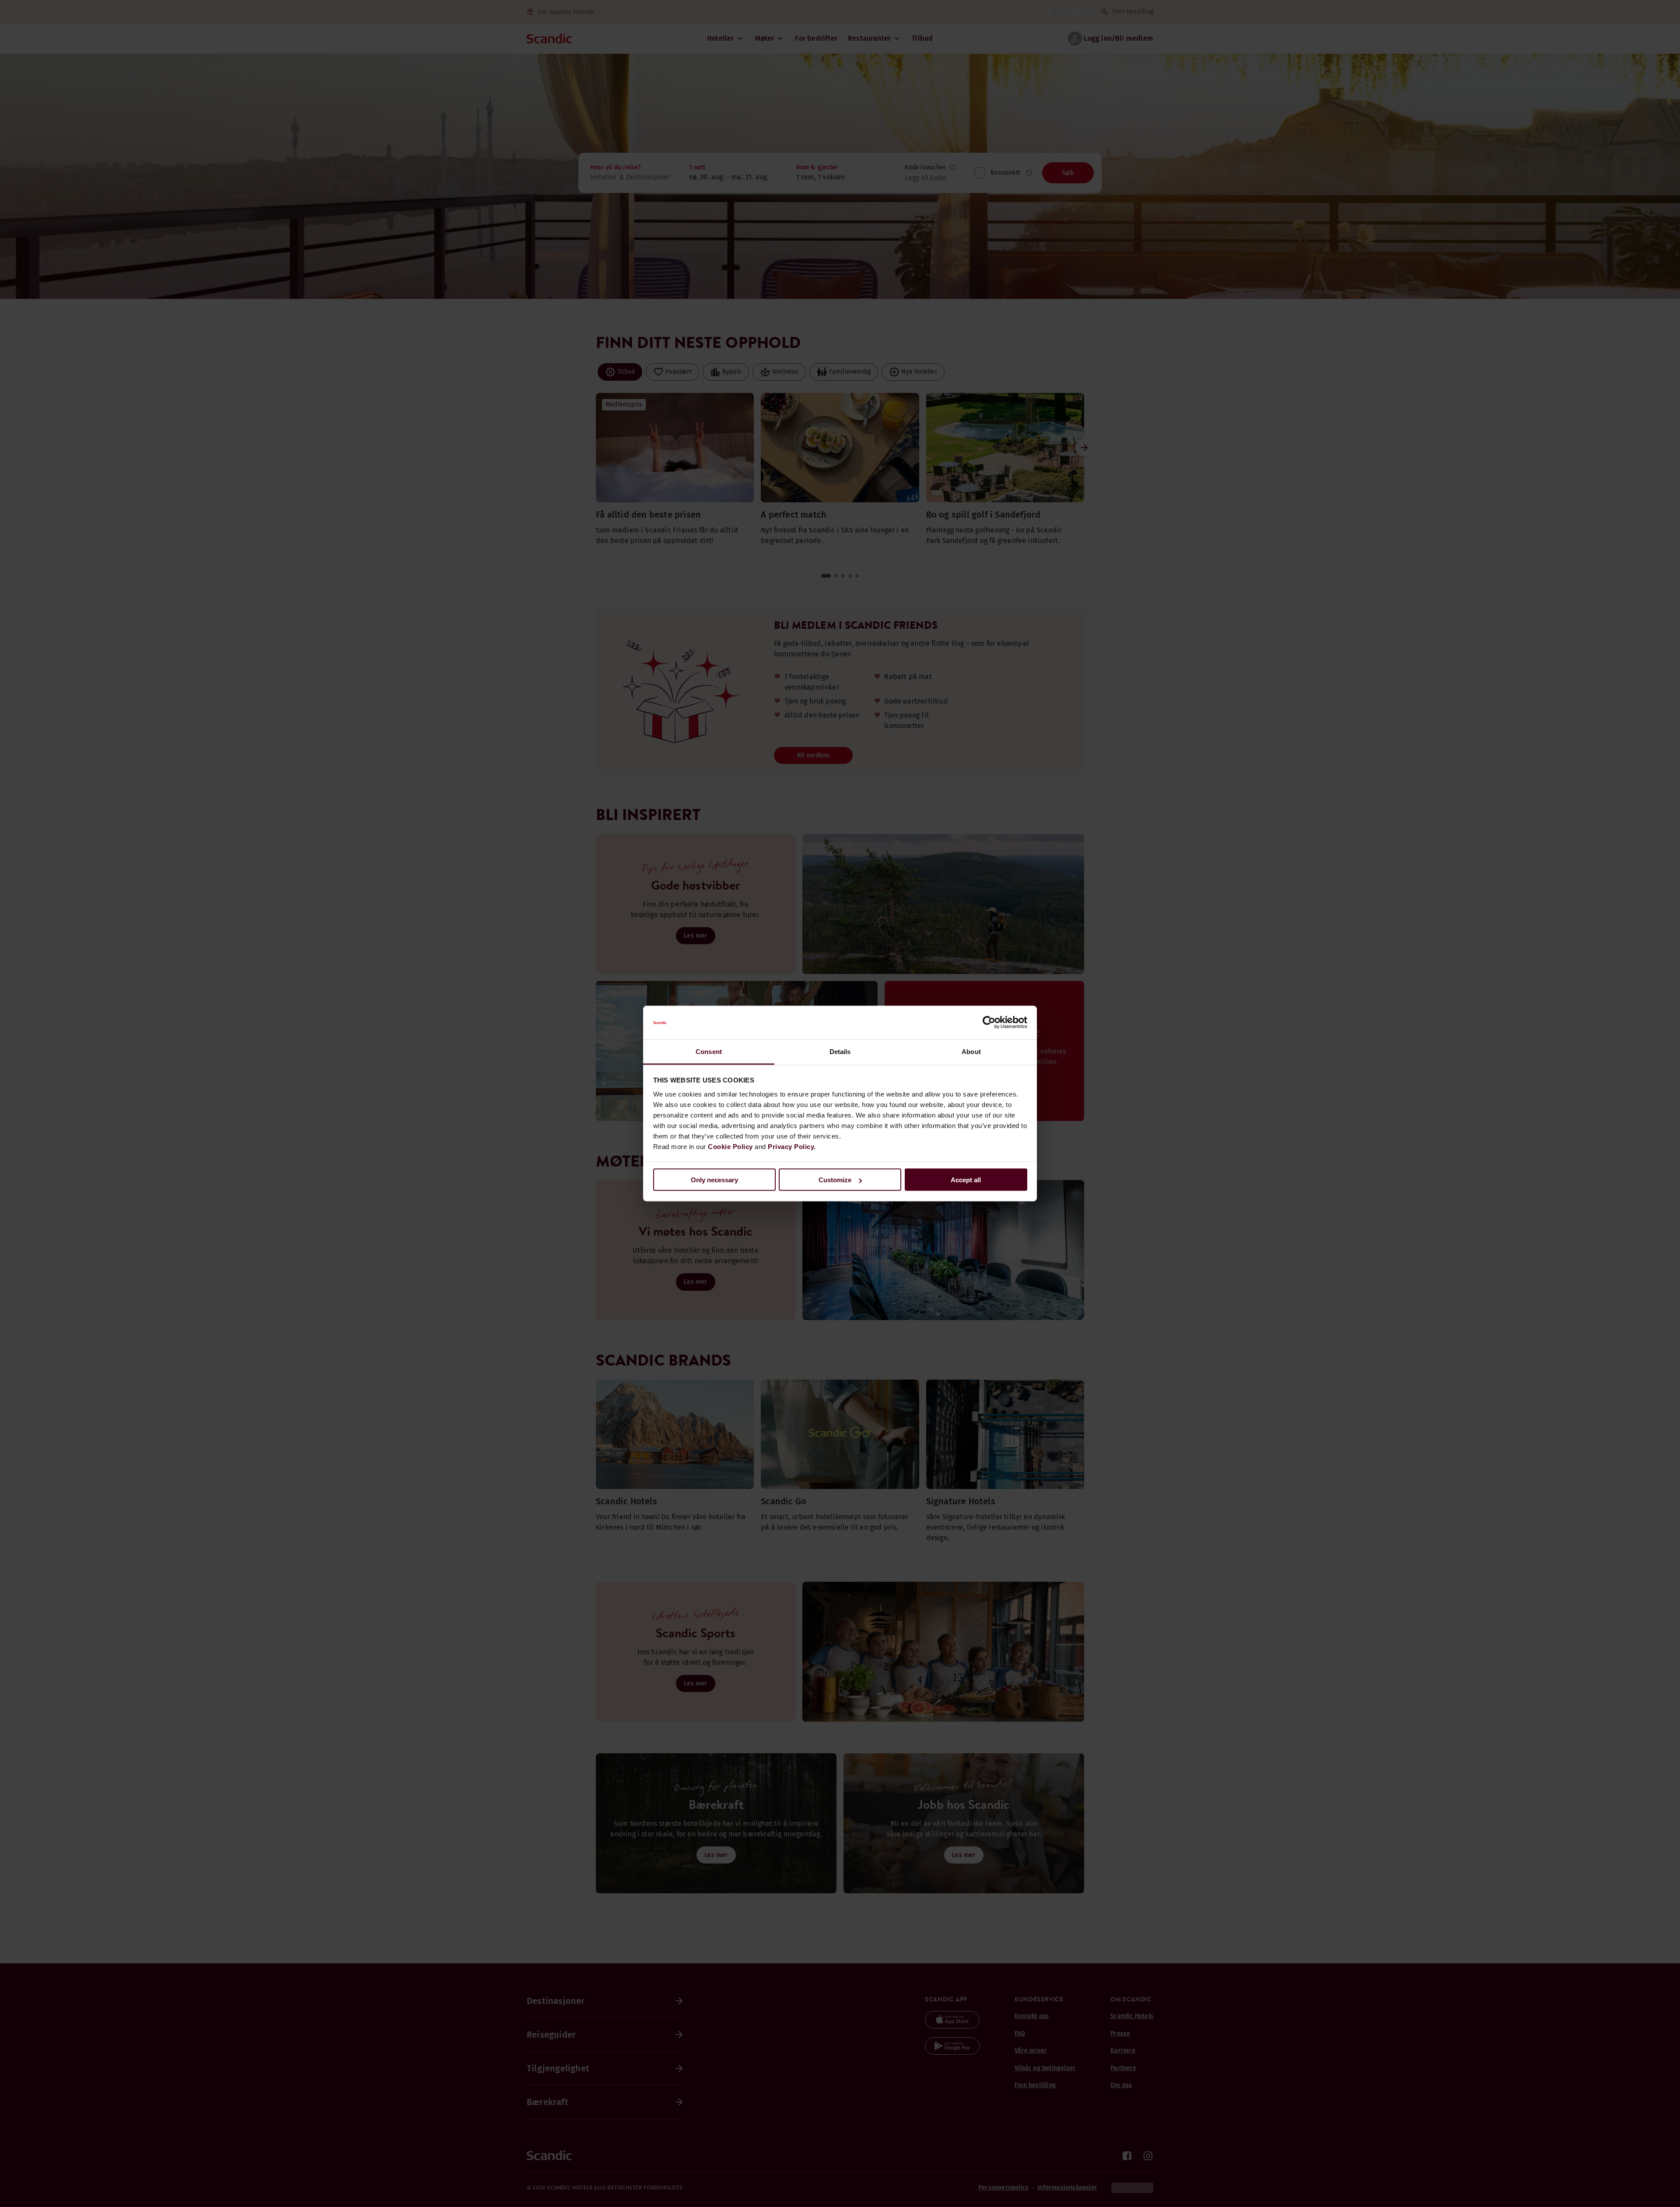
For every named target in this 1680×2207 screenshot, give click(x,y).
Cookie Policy (730, 1146)
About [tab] (971, 1051)
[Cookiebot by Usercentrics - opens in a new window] (989, 1023)
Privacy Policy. (792, 1146)
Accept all (966, 1180)
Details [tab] (840, 1051)
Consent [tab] (709, 1051)
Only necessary (714, 1180)
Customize (835, 1180)
